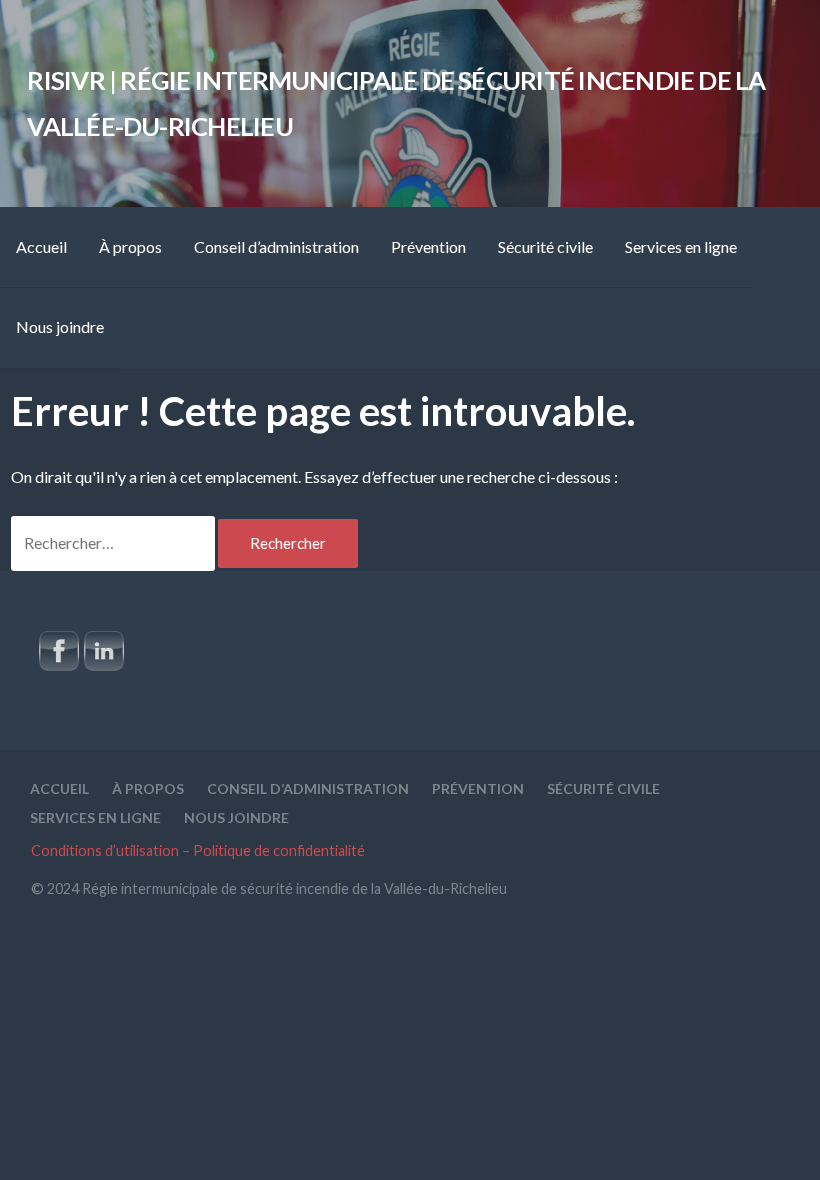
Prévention (428, 246)
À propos (130, 246)
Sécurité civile (545, 246)
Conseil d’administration (276, 246)
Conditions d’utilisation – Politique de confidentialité (198, 850)
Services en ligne (681, 246)
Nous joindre (60, 326)
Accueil (41, 246)
